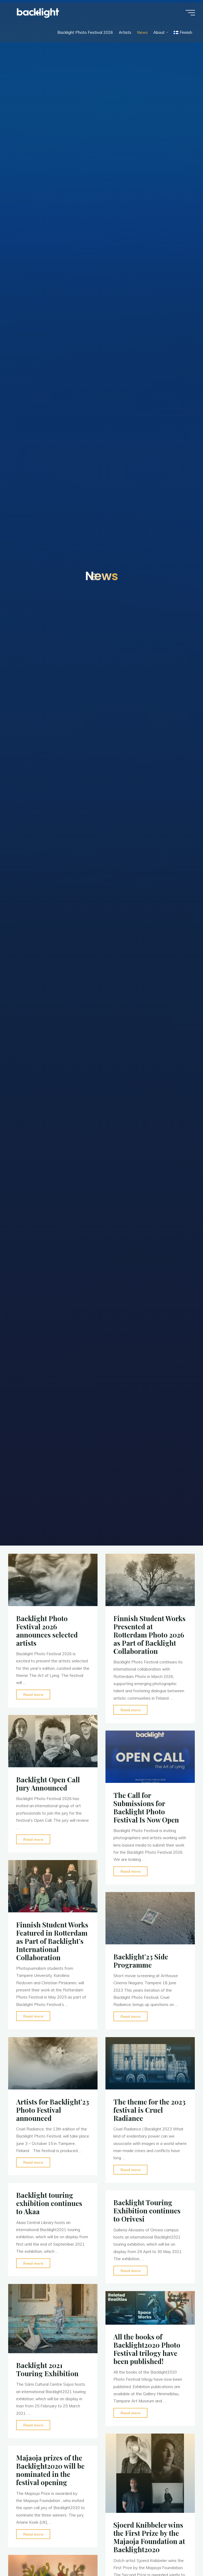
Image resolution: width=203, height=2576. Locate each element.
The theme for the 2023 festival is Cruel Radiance (149, 2110)
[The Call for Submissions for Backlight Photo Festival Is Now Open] (150, 1757)
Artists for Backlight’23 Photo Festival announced (53, 2110)
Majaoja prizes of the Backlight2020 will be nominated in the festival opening (50, 2470)
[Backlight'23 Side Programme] (150, 1918)
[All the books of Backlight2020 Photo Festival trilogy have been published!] (150, 2308)
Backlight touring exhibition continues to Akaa (49, 2203)
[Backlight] (38, 13)
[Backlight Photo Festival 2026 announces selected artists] (53, 1580)
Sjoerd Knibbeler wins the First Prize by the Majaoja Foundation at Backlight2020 (149, 2537)
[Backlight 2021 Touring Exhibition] (53, 2319)
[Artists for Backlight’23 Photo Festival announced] (53, 2063)
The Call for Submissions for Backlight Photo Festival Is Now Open (146, 1807)
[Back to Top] (182, 2555)
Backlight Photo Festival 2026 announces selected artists (47, 1630)
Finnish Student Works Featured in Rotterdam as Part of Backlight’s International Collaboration (52, 1941)
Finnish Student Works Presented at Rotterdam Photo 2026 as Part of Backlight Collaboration (149, 1634)
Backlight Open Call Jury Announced (48, 1784)
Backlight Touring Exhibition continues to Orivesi (147, 2210)
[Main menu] (190, 13)
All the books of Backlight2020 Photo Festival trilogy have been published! (147, 2349)
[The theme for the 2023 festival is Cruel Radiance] (150, 2063)
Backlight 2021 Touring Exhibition (47, 2369)
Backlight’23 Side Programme (141, 1960)
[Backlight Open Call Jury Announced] (53, 1741)
